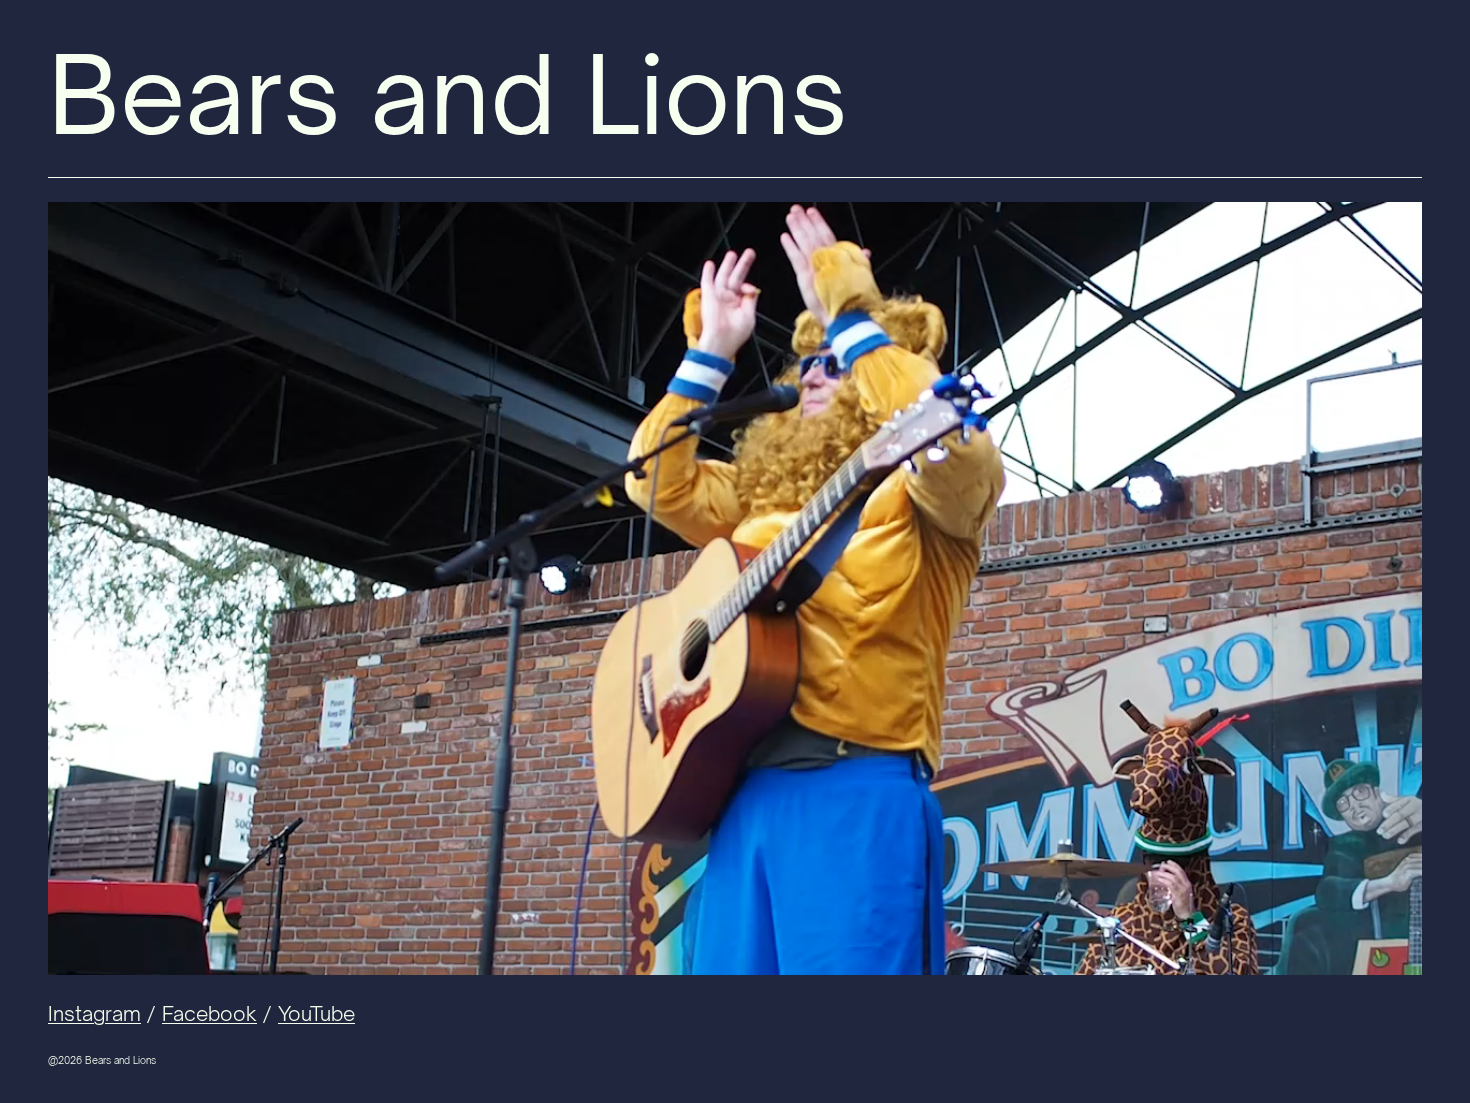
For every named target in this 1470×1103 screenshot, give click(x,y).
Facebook (209, 1013)
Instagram (94, 1013)
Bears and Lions (448, 94)
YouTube (316, 1013)
